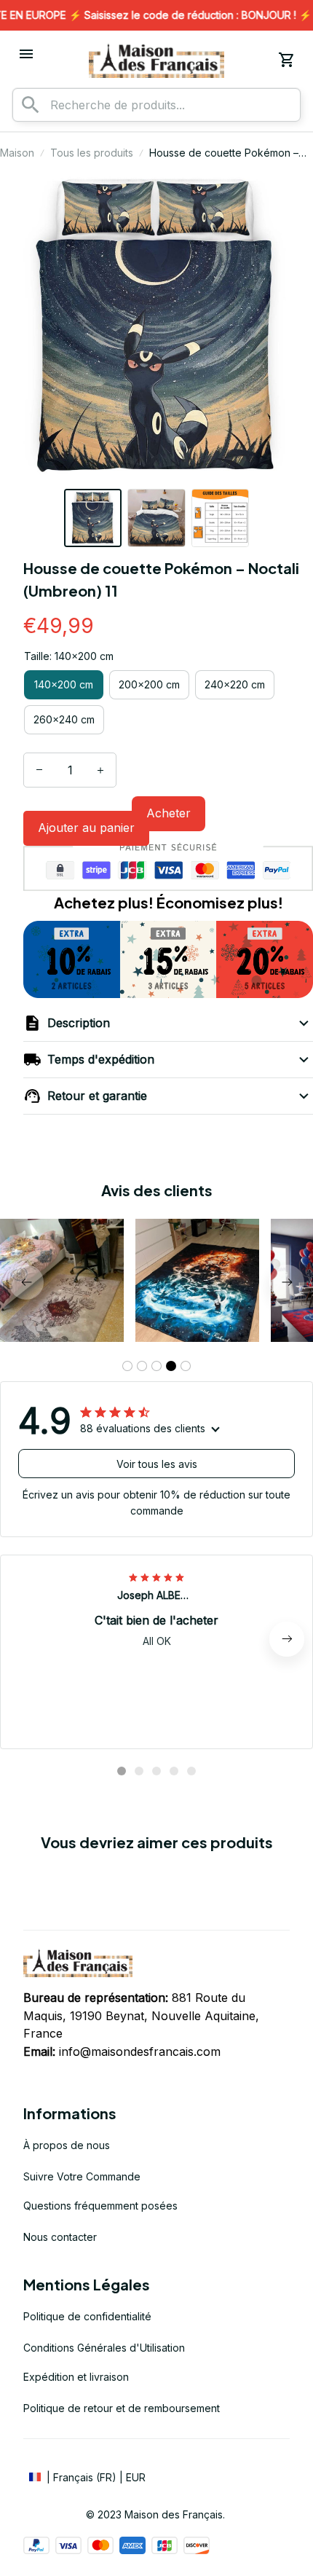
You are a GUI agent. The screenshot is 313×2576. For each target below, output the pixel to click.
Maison (17, 153)
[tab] (127, 1366)
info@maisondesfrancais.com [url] (140, 2051)
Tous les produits (92, 153)
